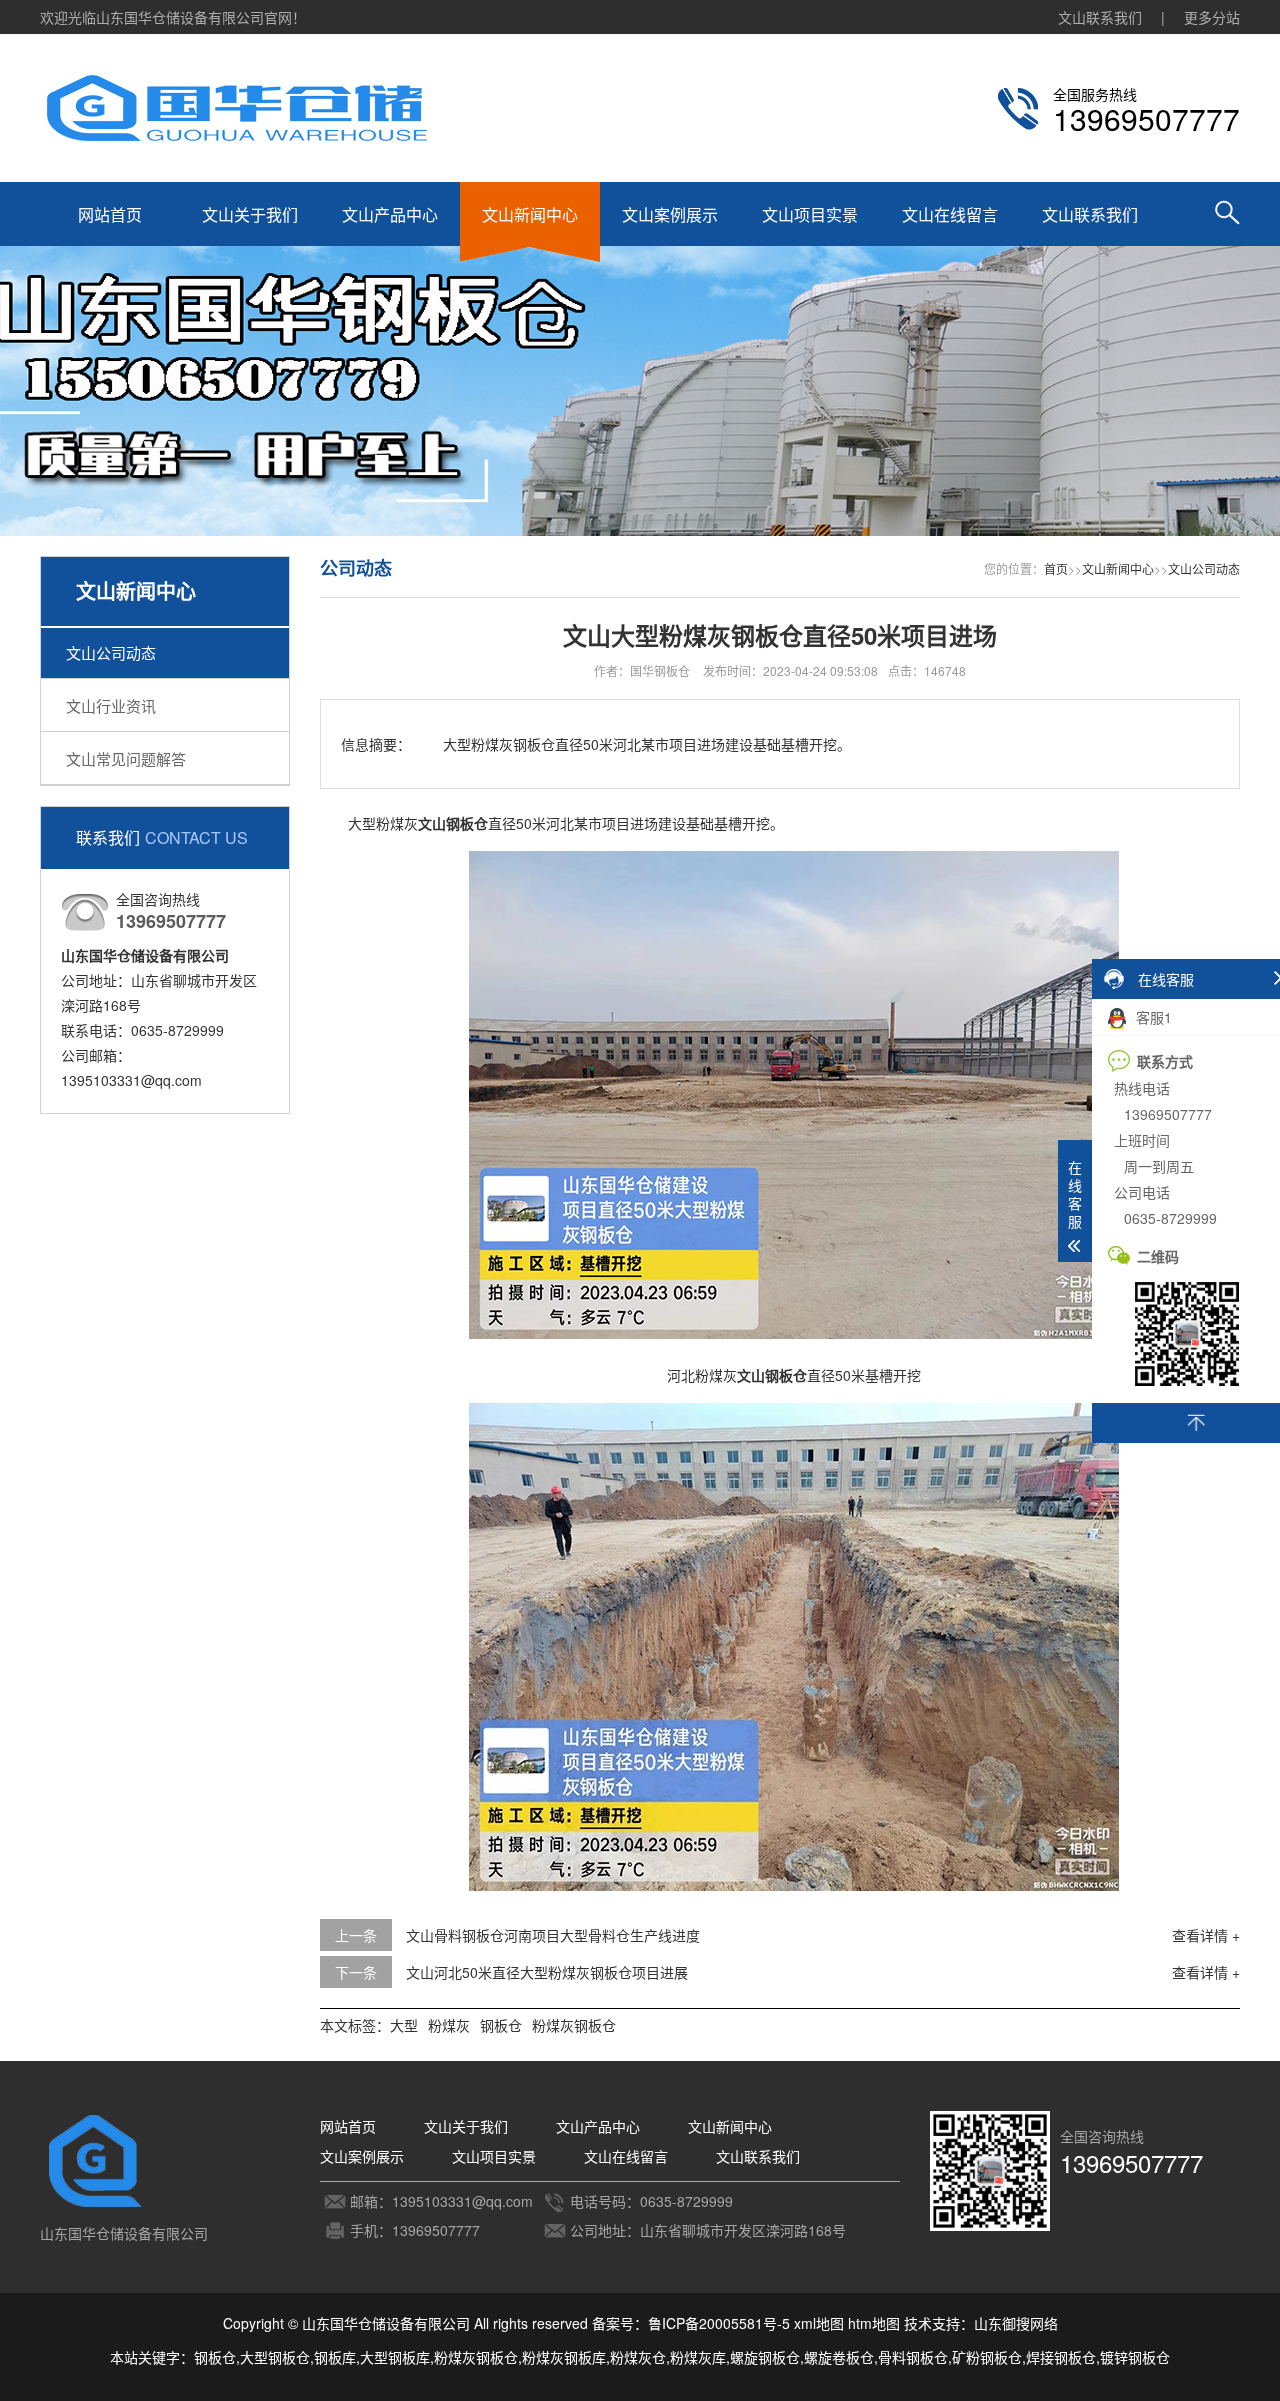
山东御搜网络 (1016, 2323)
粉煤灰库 (698, 2357)
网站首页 (110, 214)
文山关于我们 (250, 214)
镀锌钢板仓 (1135, 2357)
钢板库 (335, 2357)
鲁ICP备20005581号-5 (719, 2323)
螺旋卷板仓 (839, 2357)
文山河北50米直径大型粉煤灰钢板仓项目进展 (547, 1972)
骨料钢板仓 (913, 2357)
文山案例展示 (670, 214)
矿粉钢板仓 (987, 2357)
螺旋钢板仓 (765, 2357)
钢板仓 (501, 2025)
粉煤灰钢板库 (564, 2357)
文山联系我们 (1100, 17)
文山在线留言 (950, 214)
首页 (1056, 568)
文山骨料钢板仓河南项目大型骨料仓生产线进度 (553, 1935)
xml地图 (819, 2323)
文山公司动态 (111, 652)
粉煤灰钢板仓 (574, 2025)
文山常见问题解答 (126, 758)
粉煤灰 (449, 2025)
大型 (404, 2025)
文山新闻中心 (530, 214)
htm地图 (874, 2323)
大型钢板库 (395, 2357)
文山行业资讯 (111, 705)
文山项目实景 (810, 214)
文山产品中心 (390, 214)
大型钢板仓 (275, 2357)
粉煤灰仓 (638, 2357)
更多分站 (1212, 17)
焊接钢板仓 (1061, 2357)
